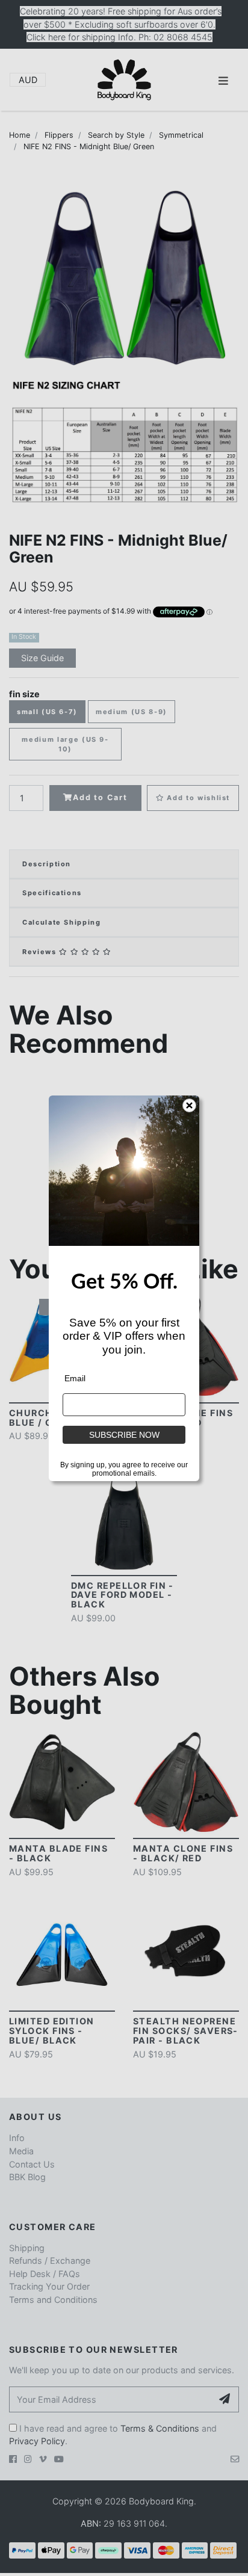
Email (75, 1378)
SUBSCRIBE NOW (124, 1435)
